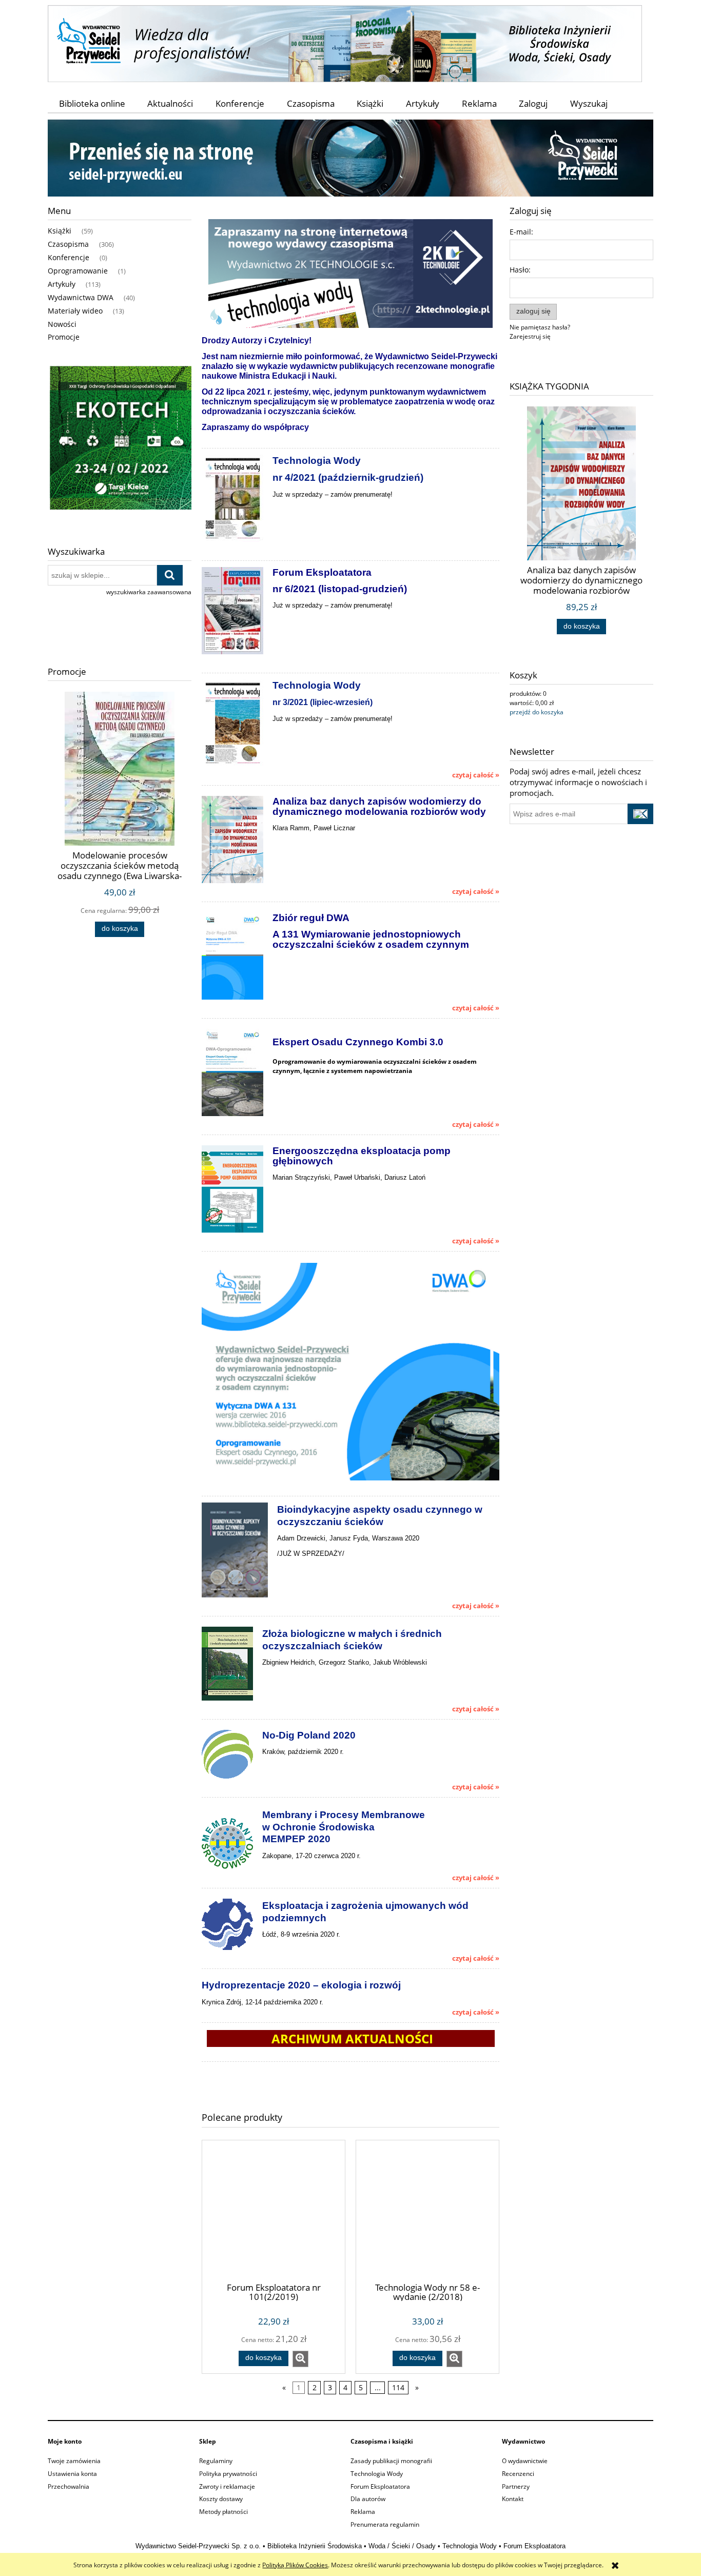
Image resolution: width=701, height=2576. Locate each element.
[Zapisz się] (640, 814)
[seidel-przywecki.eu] (350, 157)
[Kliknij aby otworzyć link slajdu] (120, 440)
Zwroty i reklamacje (227, 2486)
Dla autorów (368, 2499)
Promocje (64, 337)
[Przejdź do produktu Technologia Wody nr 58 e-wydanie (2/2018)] (427, 2211)
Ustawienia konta (72, 2474)
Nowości (62, 324)
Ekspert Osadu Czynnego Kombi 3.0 (358, 1042)
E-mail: (521, 232)
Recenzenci (518, 2474)
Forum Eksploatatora (380, 2486)
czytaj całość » (476, 775)
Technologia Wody (377, 2474)
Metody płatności (223, 2512)
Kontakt (513, 2499)
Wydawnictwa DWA (81, 297)
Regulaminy (216, 2461)
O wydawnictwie (525, 2461)
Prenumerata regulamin (385, 2524)
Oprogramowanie (78, 271)
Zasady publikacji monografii (391, 2461)
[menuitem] (92, 103)
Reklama (363, 2512)
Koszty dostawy (221, 2499)
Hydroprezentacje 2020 (256, 1985)
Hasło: (520, 270)
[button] (300, 2359)
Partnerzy (516, 2486)
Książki (60, 231)
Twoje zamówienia (74, 2461)
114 (398, 2388)
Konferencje (69, 257)
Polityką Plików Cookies (295, 2565)
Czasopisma (68, 244)
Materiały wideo (75, 311)
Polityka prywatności (228, 2474)
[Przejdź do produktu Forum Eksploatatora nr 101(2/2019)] (274, 2211)
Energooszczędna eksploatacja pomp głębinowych (362, 1156)
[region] (120, 440)
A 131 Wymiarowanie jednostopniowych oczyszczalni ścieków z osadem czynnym (371, 939)
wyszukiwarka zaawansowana (149, 592)
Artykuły (62, 284)
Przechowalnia (69, 2486)
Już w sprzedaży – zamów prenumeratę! (333, 494)
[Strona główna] (345, 42)
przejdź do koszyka (537, 712)
